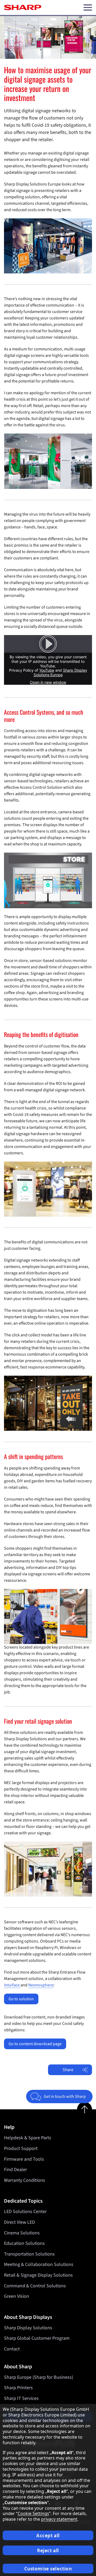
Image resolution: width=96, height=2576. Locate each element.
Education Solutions (24, 2243)
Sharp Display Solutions (28, 2328)
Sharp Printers (18, 2388)
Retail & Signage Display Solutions (38, 2275)
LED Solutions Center (25, 2212)
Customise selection (48, 2569)
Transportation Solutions (29, 2254)
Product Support (21, 2148)
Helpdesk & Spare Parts (28, 2138)
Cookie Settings (33, 2513)
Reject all (48, 2550)
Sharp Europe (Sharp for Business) (39, 2377)
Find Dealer (15, 2170)
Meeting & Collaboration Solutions (39, 2264)
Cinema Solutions (22, 2233)
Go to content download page (35, 2044)
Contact (12, 2349)
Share (68, 2070)
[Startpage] (23, 7)
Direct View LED (19, 2222)
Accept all (48, 2536)
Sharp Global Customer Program (37, 2338)
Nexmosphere (41, 1985)
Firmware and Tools (24, 2159)
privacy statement (59, 2519)
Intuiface (12, 1985)
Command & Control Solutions (35, 2286)
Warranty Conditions (25, 2180)
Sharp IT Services (21, 2398)
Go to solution (21, 1999)
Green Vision (17, 2296)
